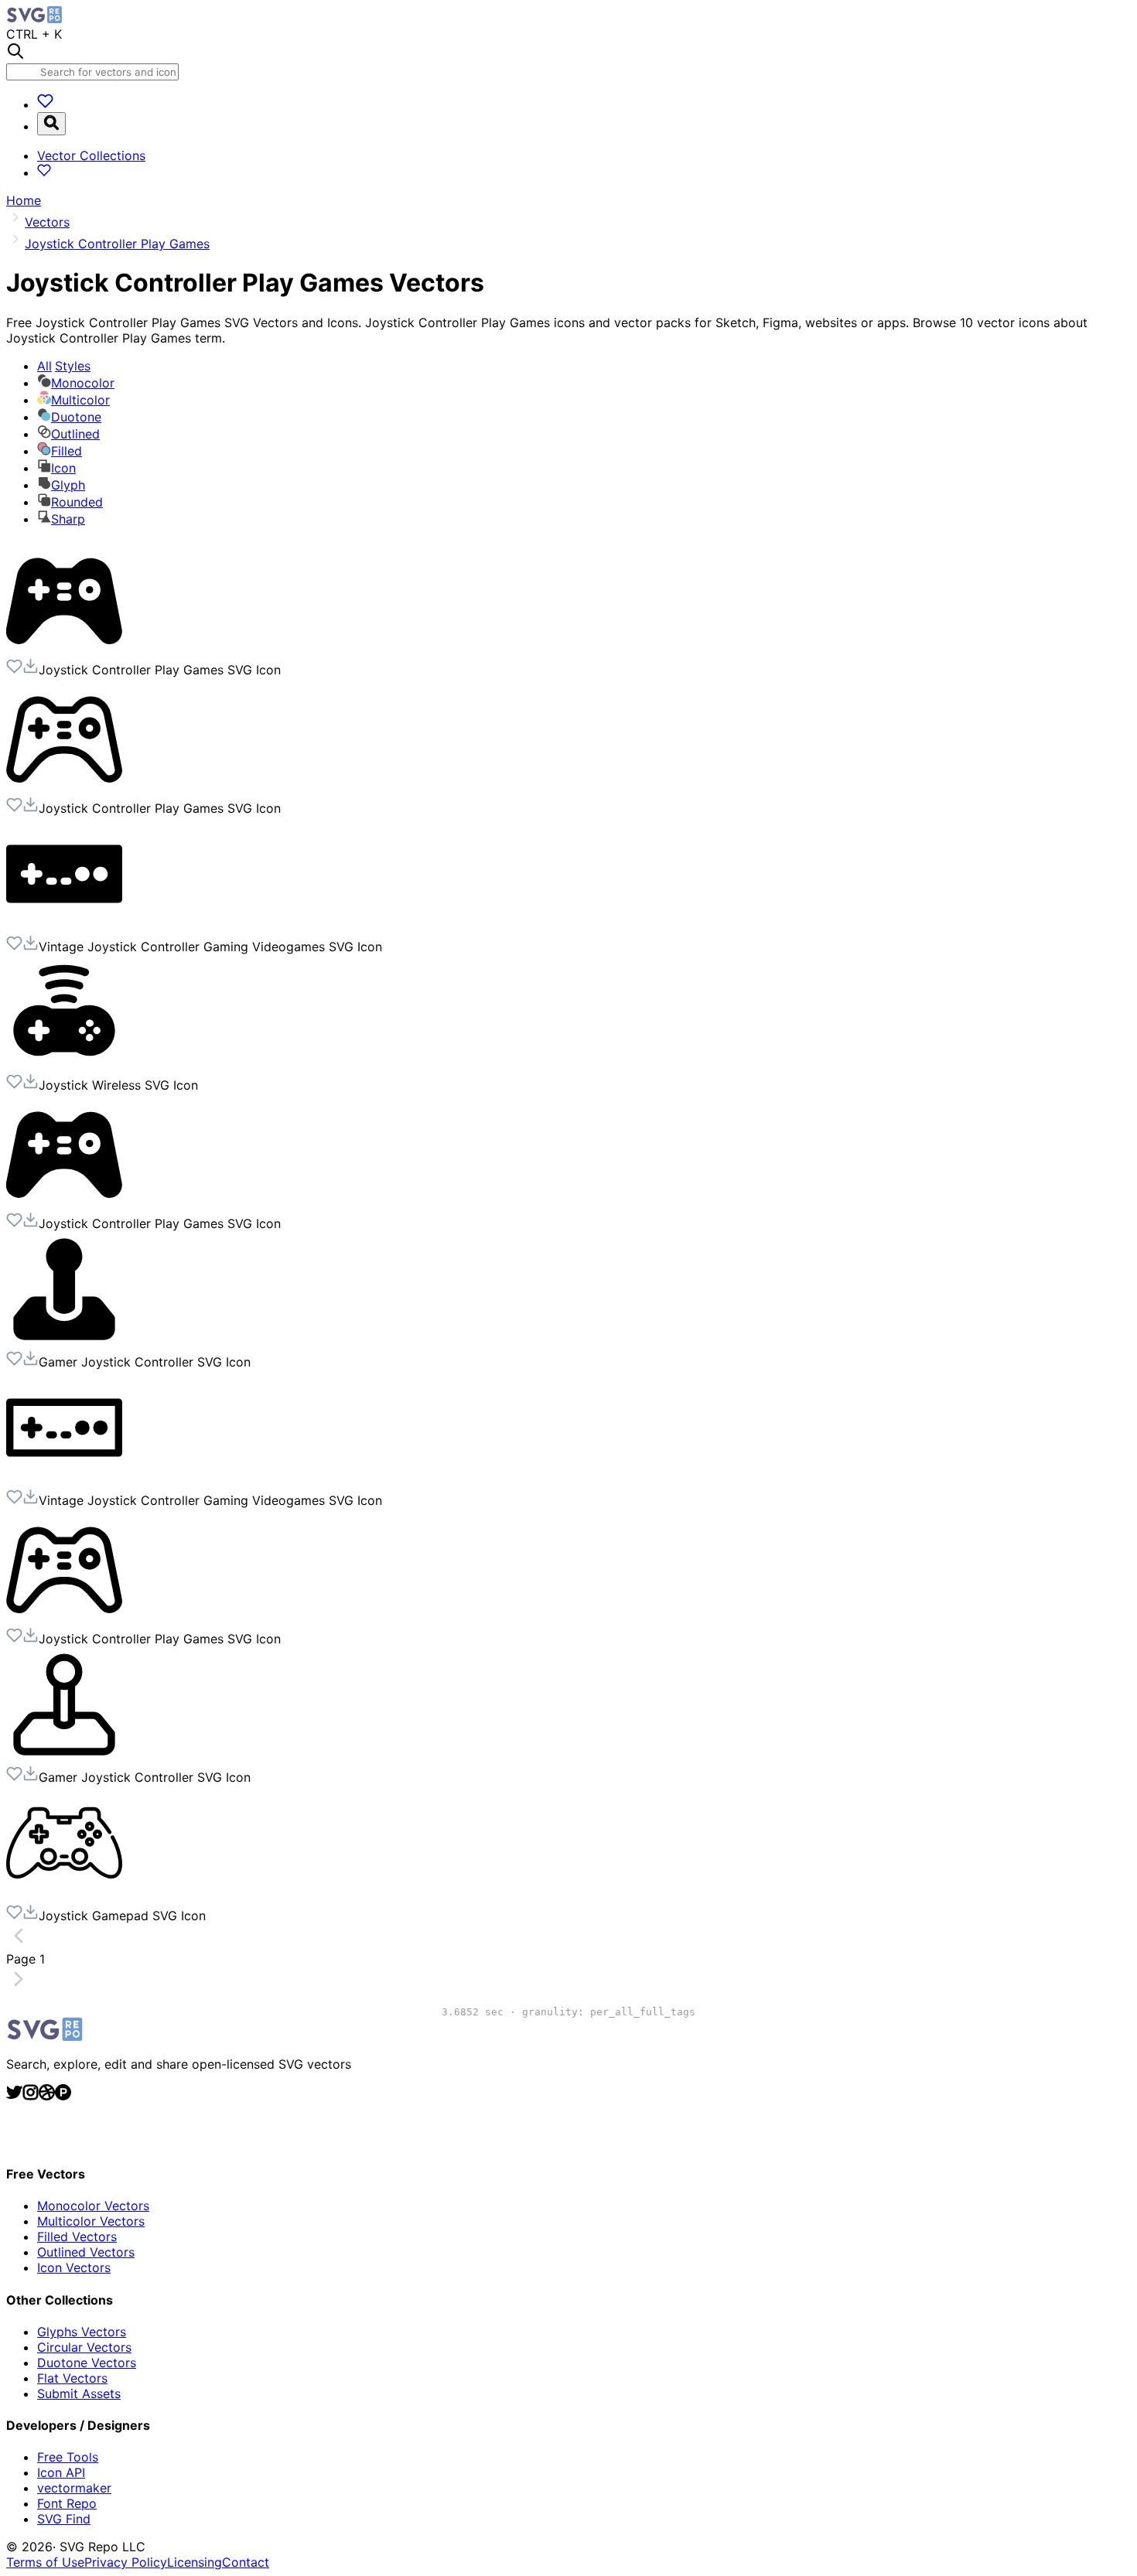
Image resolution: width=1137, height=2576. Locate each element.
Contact (246, 2562)
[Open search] (51, 124)
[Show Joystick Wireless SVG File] (64, 1066)
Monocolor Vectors (93, 2206)
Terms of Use (45, 2562)
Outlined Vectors (86, 2252)
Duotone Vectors (87, 2363)
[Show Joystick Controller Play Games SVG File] (64, 650)
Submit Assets (79, 2393)
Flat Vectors (72, 2378)
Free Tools (68, 2457)
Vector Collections (91, 155)
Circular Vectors (84, 2347)
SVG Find (64, 2519)
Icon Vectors (74, 2267)
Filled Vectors (77, 2237)
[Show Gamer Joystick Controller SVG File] (64, 1343)
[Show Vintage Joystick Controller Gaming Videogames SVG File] (64, 927)
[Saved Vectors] (45, 104)
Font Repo (67, 2503)
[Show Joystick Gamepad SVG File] (64, 1896)
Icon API (61, 2472)
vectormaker (74, 2488)
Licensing (195, 2562)
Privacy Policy (126, 2562)
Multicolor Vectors (91, 2221)
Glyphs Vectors (82, 2332)
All (64, 366)
